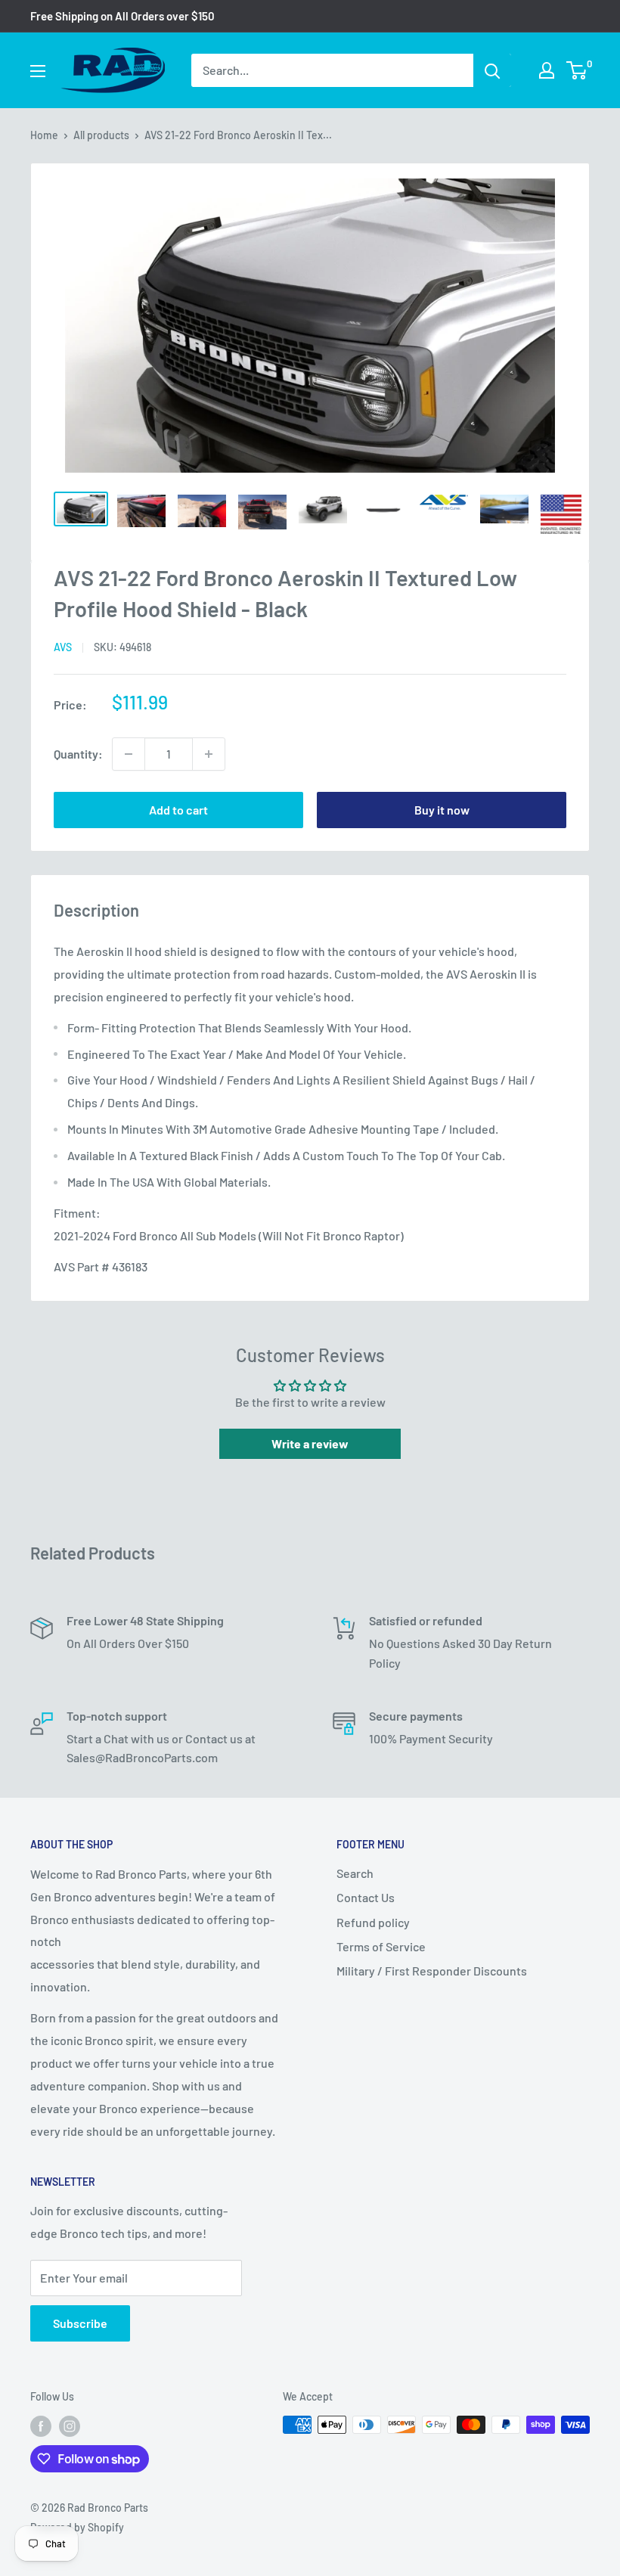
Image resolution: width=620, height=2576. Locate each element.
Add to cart (178, 810)
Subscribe (80, 2323)
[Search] (492, 70)
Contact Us (366, 1897)
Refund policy (373, 1922)
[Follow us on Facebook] (41, 2426)
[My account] (547, 70)
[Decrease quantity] (129, 754)
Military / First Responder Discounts (432, 1971)
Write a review (310, 1443)
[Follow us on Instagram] (70, 2426)
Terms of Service (381, 1946)
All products (101, 135)
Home (44, 135)
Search (355, 1873)
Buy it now (442, 810)
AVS (63, 647)
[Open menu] (38, 71)
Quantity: (78, 754)
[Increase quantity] (209, 754)
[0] (577, 70)
